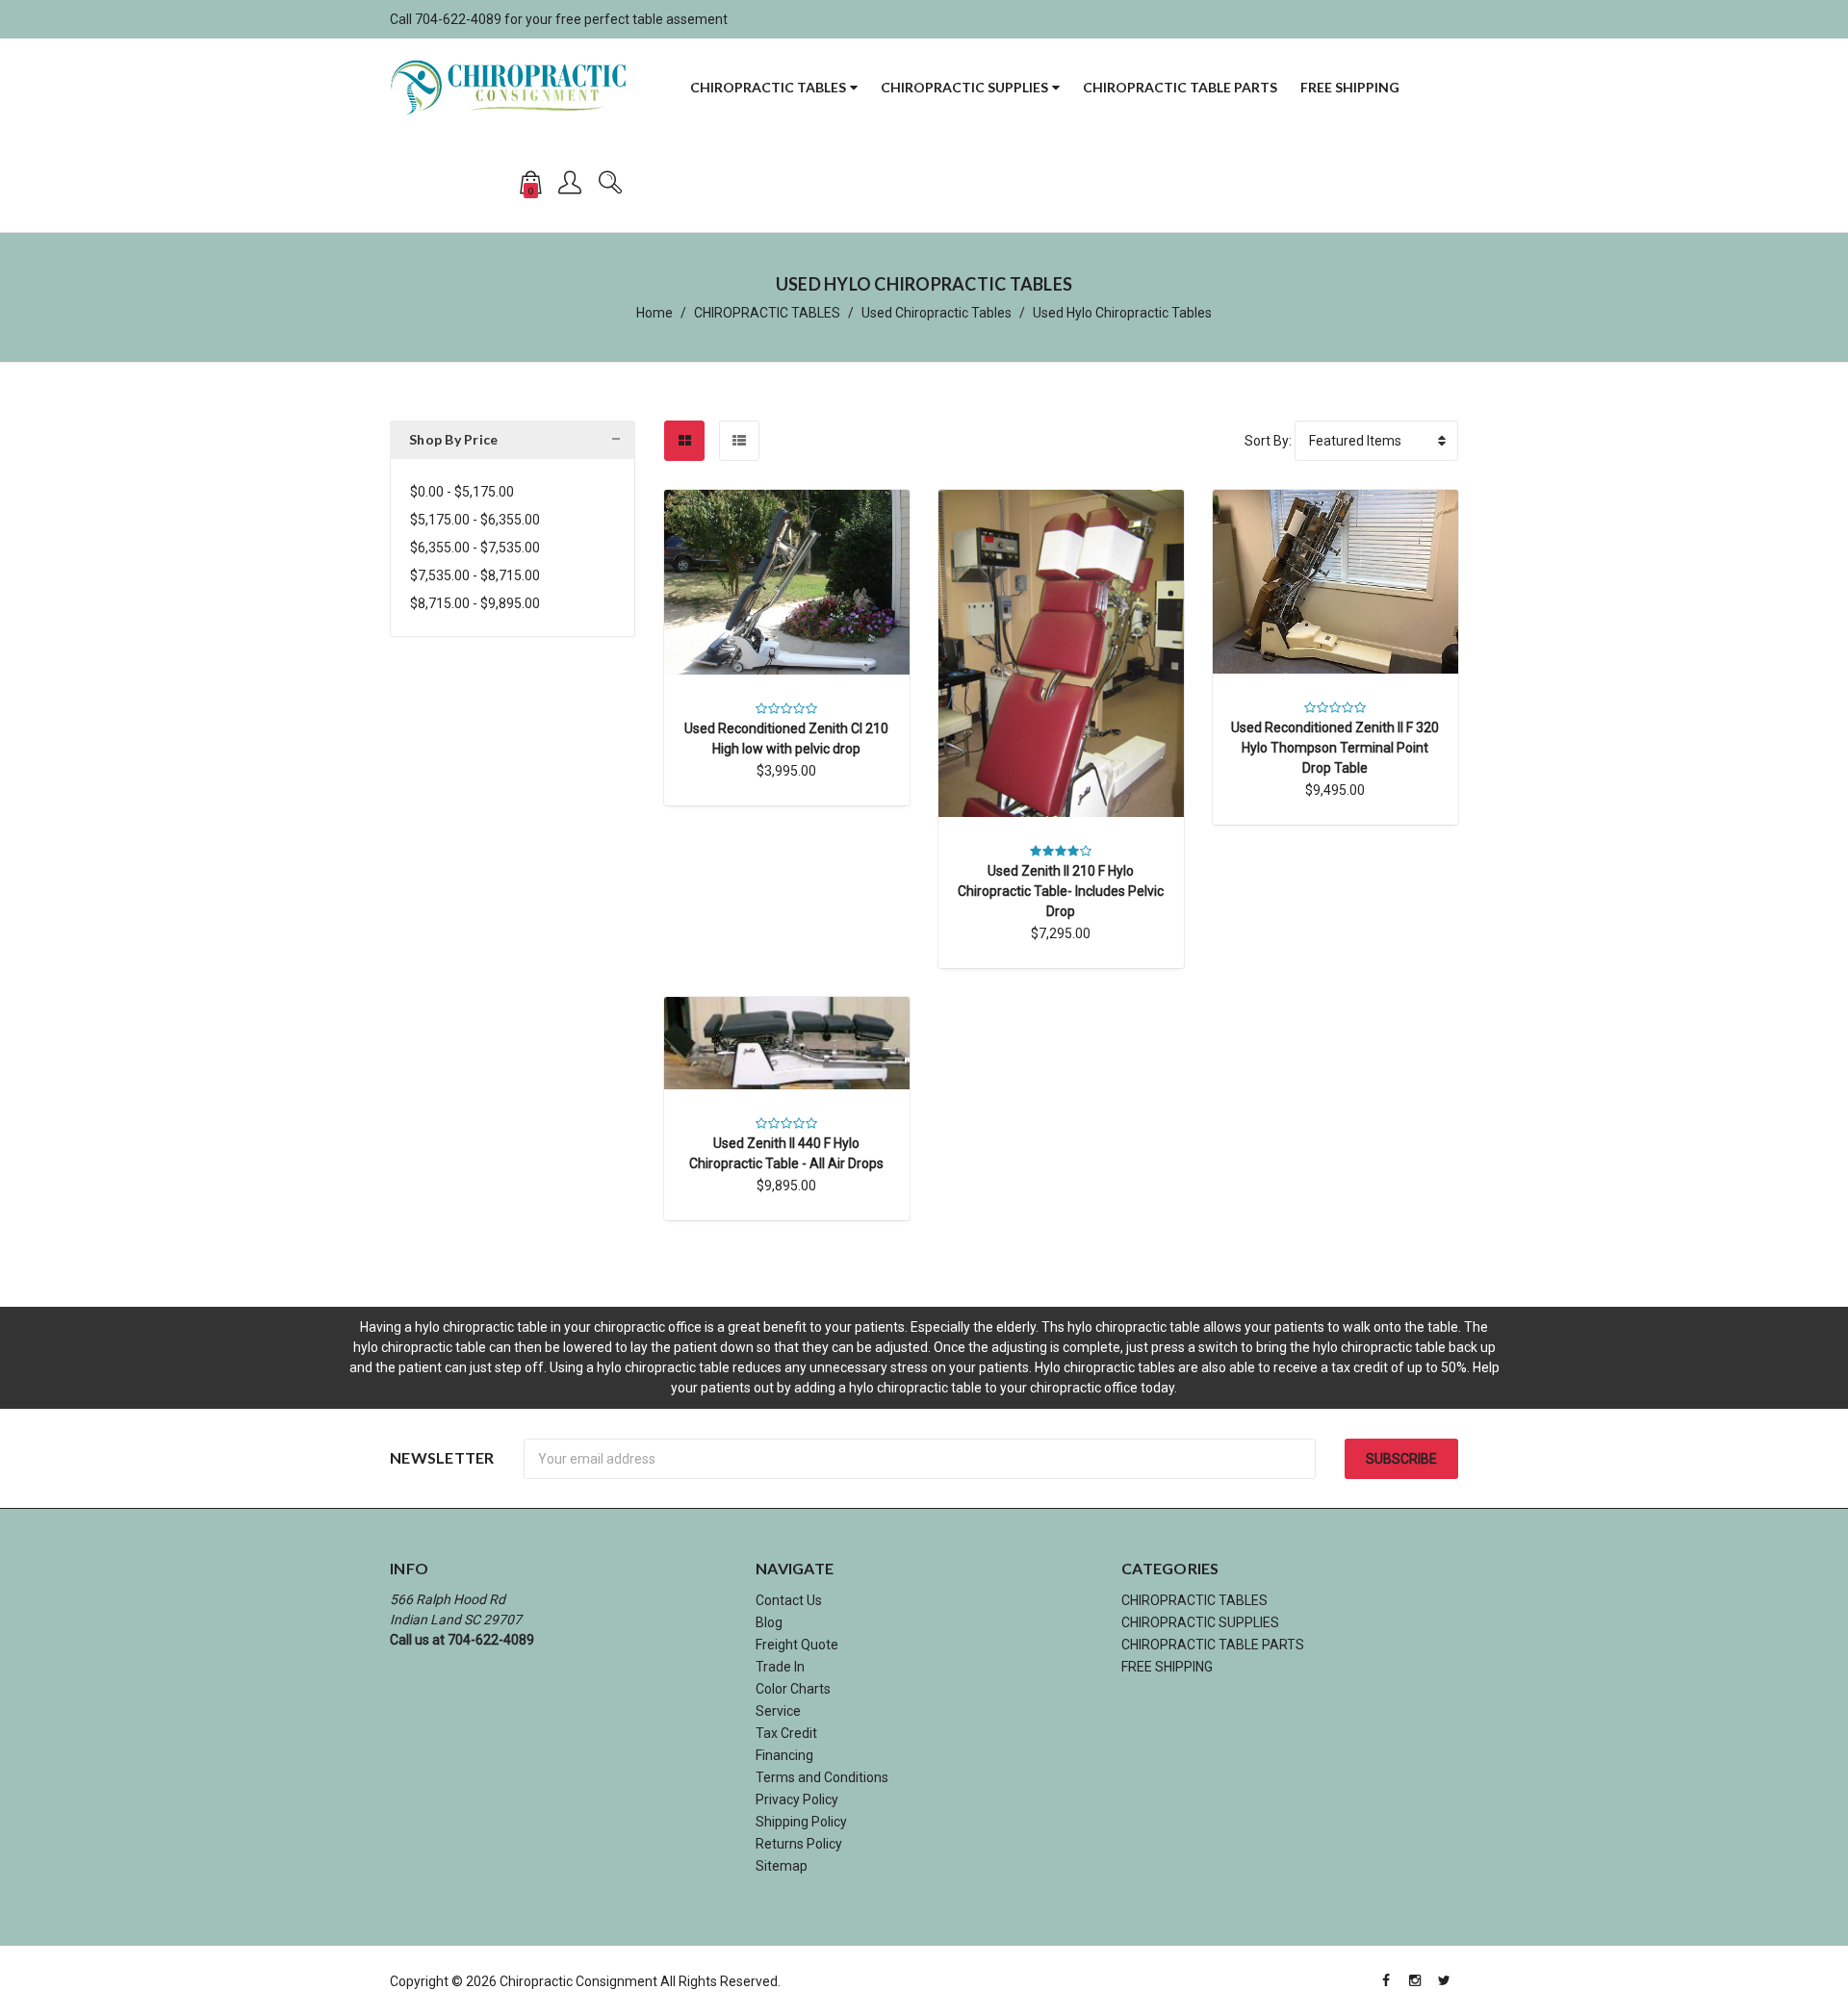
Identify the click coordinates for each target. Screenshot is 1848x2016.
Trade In (780, 1667)
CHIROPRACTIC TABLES (768, 87)
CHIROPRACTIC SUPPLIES (964, 87)
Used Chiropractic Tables (937, 313)
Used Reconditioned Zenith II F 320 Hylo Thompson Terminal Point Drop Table (1335, 748)
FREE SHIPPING (1350, 87)
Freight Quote (797, 1645)
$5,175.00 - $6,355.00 (475, 520)
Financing (784, 1755)
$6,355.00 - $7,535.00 (475, 548)
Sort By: (1268, 441)
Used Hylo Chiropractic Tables (1122, 313)
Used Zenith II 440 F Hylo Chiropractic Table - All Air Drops (786, 1153)
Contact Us (789, 1600)
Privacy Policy (797, 1799)
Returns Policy (799, 1844)
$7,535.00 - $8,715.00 (475, 575)
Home (654, 313)
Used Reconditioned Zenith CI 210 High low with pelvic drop (786, 739)
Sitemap (782, 1866)
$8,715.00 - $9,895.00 (475, 603)
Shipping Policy (801, 1822)
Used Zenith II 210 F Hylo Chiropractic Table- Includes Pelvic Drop (1061, 891)
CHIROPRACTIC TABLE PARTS (1180, 87)
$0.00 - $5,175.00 (462, 492)
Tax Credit (786, 1733)
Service (778, 1711)
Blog (769, 1622)
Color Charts (793, 1689)
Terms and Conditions (822, 1777)
